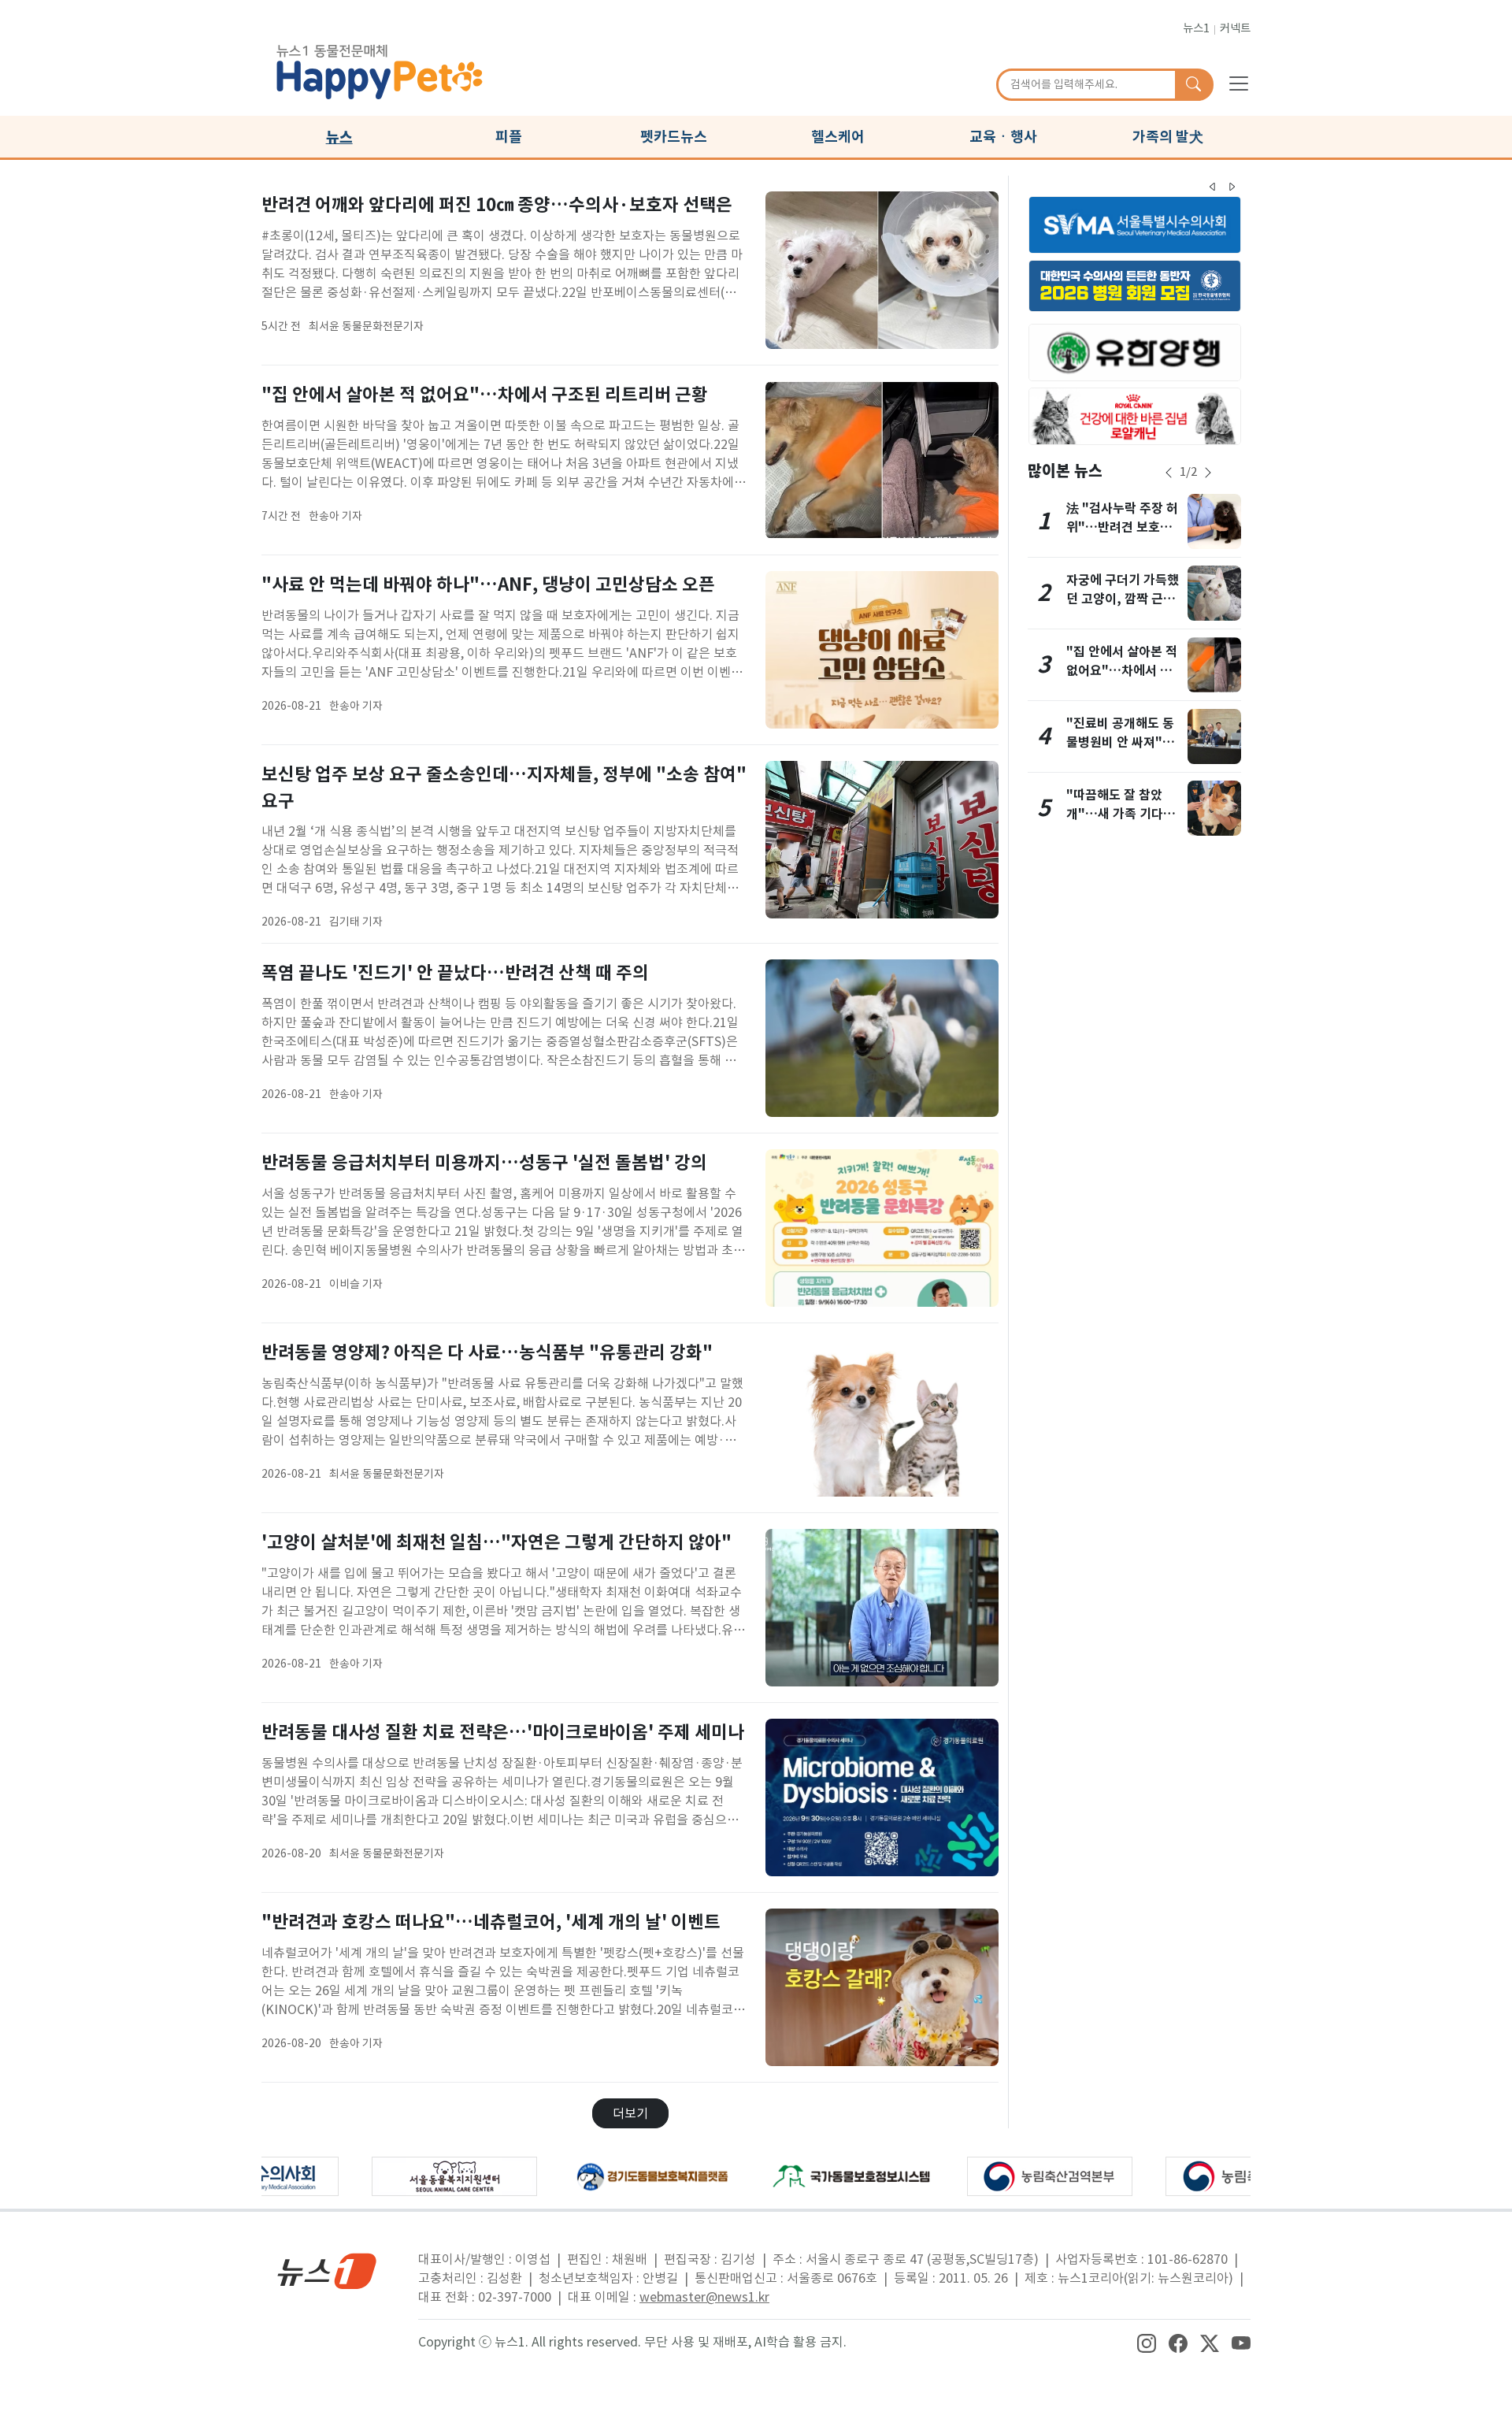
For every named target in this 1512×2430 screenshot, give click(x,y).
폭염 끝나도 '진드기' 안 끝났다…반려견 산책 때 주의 (455, 972)
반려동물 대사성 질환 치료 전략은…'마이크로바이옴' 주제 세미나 (503, 1732)
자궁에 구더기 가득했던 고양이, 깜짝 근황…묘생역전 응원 (1123, 599)
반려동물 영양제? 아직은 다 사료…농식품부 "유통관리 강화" (487, 1352)
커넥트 (1235, 28)
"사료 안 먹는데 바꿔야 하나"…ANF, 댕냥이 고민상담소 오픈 (488, 584)
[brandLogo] (380, 69)
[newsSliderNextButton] (1208, 473)
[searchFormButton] (1193, 85)
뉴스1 (1196, 28)
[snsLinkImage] (1147, 2342)
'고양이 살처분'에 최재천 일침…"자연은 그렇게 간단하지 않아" (497, 1542)
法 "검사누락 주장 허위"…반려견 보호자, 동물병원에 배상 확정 (1123, 527)
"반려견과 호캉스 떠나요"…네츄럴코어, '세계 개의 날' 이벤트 (491, 1922)
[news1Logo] (327, 2270)
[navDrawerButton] (1239, 83)
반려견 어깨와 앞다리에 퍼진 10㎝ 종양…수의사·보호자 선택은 (497, 204)
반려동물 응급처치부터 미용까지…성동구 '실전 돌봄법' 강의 (484, 1162)
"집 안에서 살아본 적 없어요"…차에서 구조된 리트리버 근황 (485, 394)
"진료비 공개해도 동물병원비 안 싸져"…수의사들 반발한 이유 (1123, 742)
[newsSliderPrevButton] (1169, 473)
